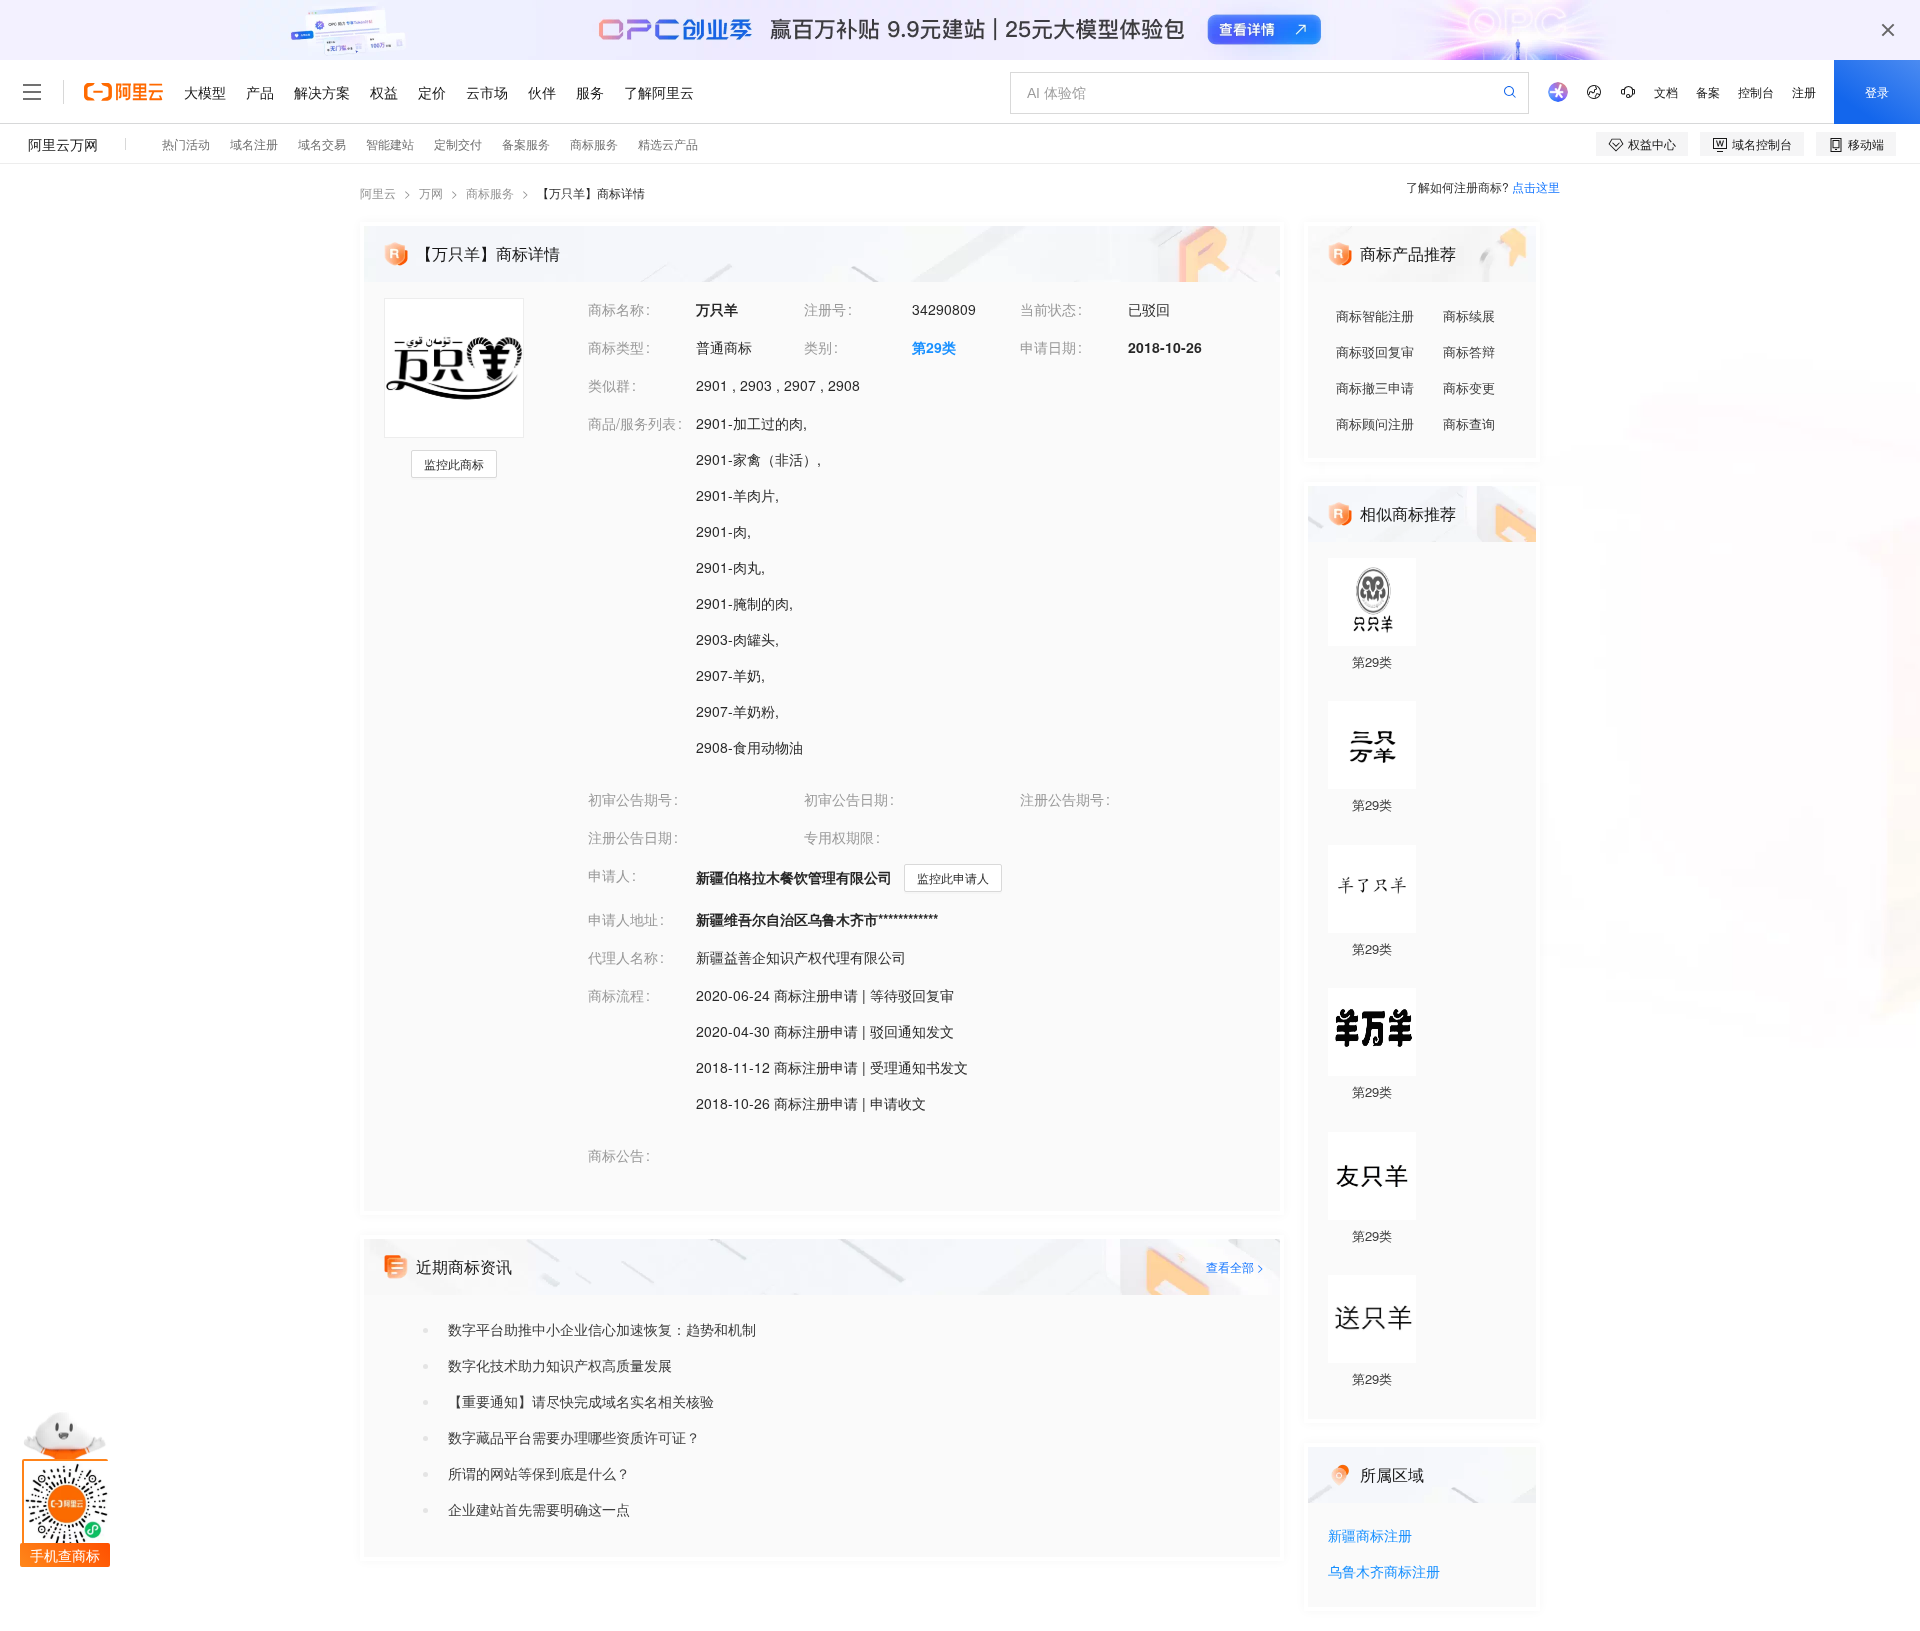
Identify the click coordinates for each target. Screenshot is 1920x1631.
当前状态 (1048, 309)
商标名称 (616, 309)
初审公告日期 (846, 799)
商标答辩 (1469, 351)
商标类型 (616, 347)
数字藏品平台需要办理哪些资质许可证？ (574, 1437)
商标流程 (616, 995)
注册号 (825, 309)
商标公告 (616, 1155)
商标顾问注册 (1375, 423)
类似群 (609, 385)
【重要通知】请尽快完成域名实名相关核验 (581, 1401)
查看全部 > (1235, 1266)
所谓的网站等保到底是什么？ (539, 1473)
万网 (431, 192)
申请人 (609, 875)
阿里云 (378, 192)
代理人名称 (623, 957)
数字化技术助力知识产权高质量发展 (560, 1365)
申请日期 (1048, 347)
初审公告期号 (630, 799)
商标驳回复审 (1375, 351)
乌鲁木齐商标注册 (1384, 1572)
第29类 (934, 347)
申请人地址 (623, 919)
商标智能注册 (1375, 315)
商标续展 (1469, 315)
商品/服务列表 (632, 423)
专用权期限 (839, 837)
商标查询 (1469, 423)
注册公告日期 (630, 837)
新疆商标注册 (1370, 1536)
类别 (818, 347)
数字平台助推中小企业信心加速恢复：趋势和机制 (602, 1329)
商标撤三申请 (1375, 387)
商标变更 (1469, 387)
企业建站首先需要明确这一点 (539, 1509)
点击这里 (1536, 186)
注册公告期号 (1062, 799)
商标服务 (490, 192)
